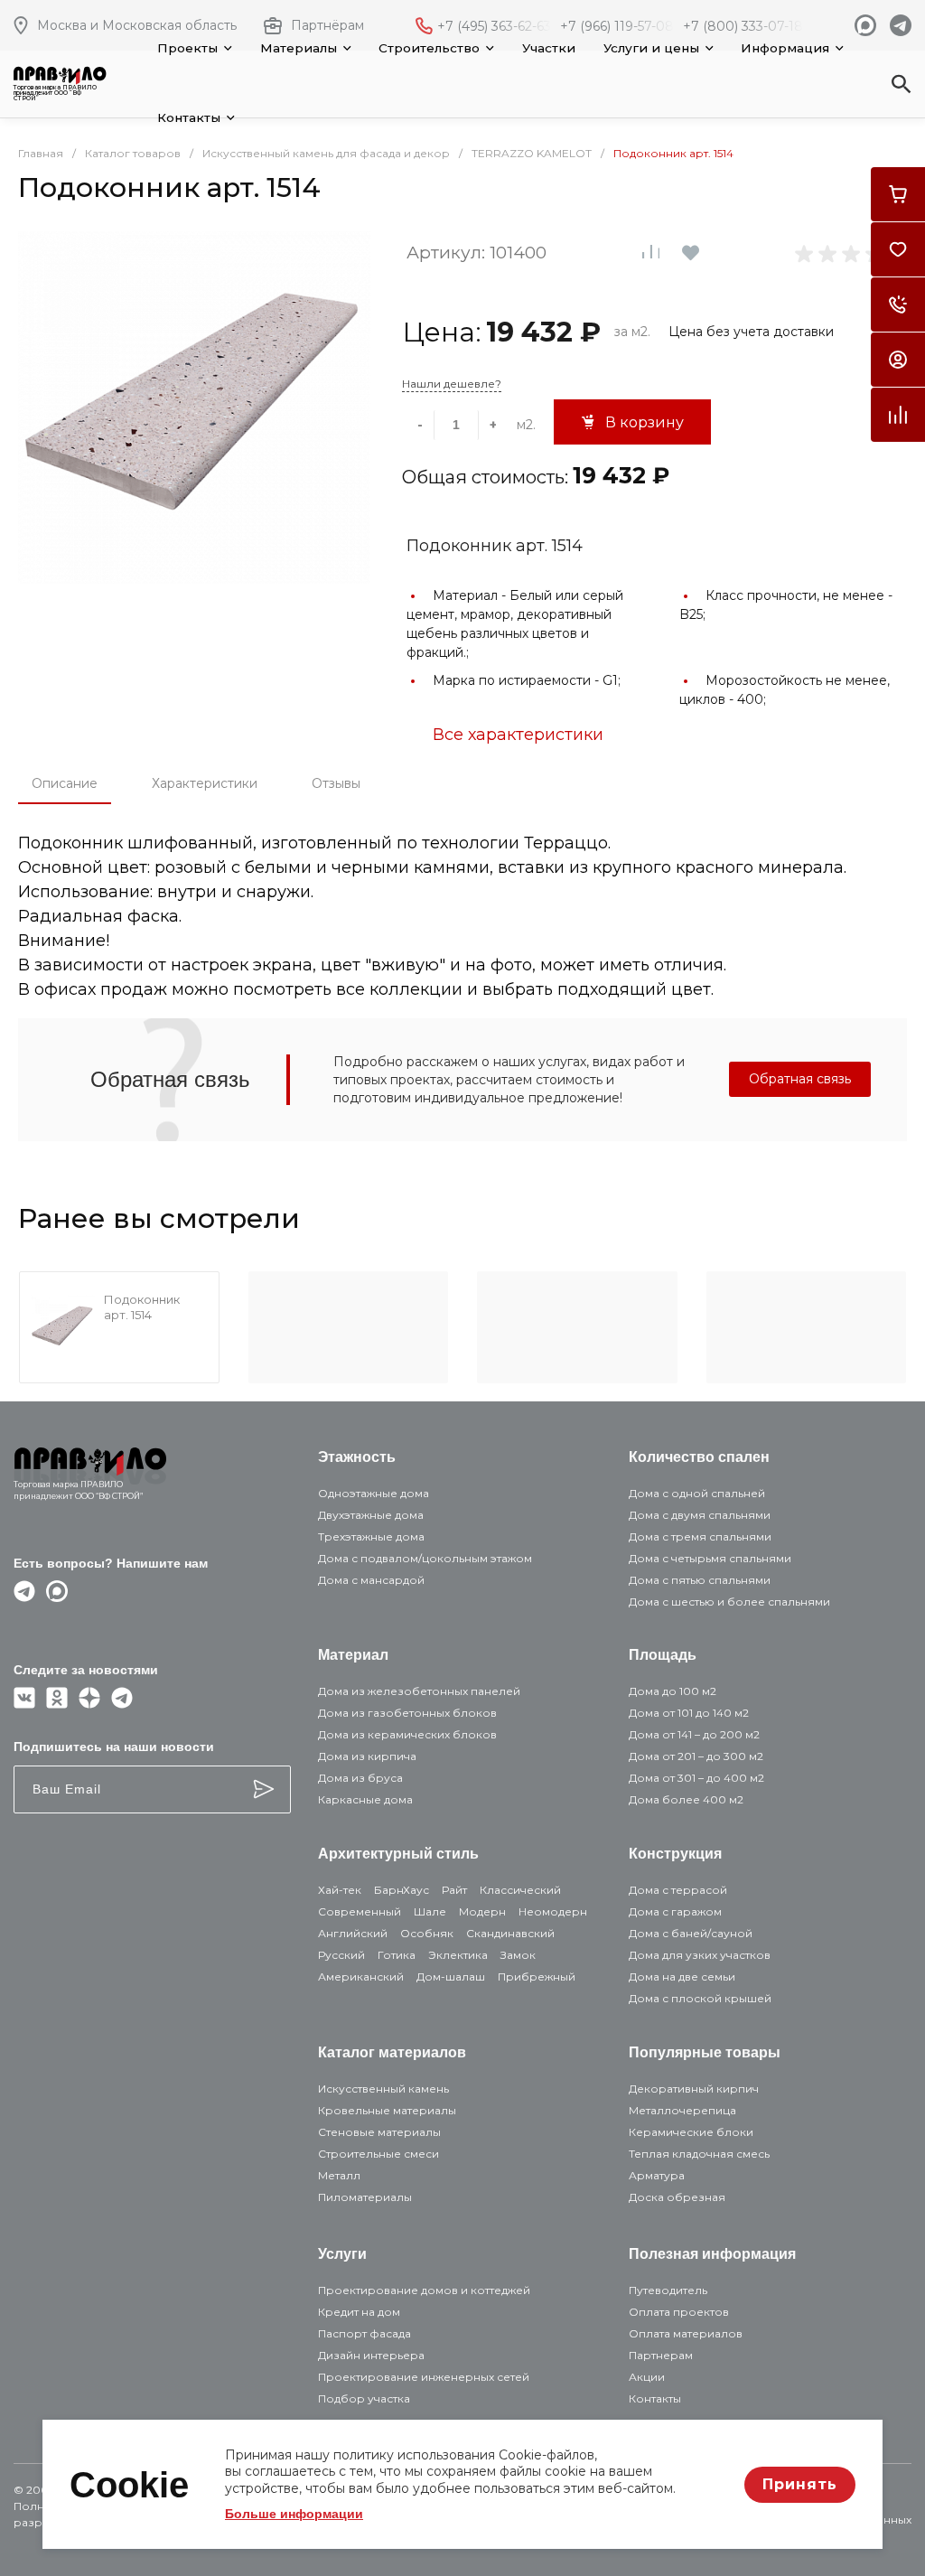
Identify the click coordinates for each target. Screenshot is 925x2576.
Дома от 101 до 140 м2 (689, 1713)
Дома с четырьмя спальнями (710, 1558)
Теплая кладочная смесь (699, 2154)
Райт (454, 1890)
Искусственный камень (383, 2089)
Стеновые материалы (379, 2132)
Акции (647, 2377)
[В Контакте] (24, 1704)
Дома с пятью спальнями (700, 1580)
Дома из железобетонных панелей (419, 1691)
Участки (549, 48)
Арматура (657, 2175)
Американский (361, 1976)
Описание (65, 783)
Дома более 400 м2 (686, 1799)
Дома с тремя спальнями (700, 1536)
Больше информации (294, 2514)
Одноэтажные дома (374, 1493)
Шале (430, 1911)
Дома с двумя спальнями (700, 1515)
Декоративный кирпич (694, 2089)
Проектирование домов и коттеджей (424, 2290)
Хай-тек (340, 1890)
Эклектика (458, 1955)
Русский (341, 1955)
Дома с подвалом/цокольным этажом (425, 1558)
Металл (339, 2175)
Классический (520, 1890)
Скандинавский (510, 1933)
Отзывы (336, 783)
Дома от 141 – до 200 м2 (694, 1734)
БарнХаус (402, 1890)
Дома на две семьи (682, 1976)
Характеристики (205, 783)
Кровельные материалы (387, 2110)
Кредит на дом (359, 2312)
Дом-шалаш (451, 1976)
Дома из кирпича (367, 1756)
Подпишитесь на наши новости (114, 1747)
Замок (518, 1955)
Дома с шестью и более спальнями (729, 1602)
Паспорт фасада (364, 2333)
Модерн (482, 1911)
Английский (353, 1933)
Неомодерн (553, 1911)
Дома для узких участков (700, 1955)
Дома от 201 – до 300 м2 (696, 1756)
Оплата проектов (679, 2312)
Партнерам (661, 2355)
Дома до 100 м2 (673, 1691)
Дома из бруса (360, 1778)
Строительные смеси (378, 2154)
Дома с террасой (678, 1890)
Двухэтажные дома (371, 1515)
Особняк (427, 1933)
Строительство (429, 48)
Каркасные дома (365, 1799)
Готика (397, 1955)
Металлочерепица (682, 2110)
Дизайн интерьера (371, 2355)
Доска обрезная (677, 2197)
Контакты (189, 117)
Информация (785, 48)
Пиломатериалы (365, 2197)
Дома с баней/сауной (691, 1933)
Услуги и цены (651, 48)
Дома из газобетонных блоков (407, 1713)
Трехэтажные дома (371, 1536)
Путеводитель (668, 2290)
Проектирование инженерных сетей (424, 2377)
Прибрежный (537, 1976)
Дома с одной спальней (697, 1493)
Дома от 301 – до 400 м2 (696, 1778)
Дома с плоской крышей (700, 1998)
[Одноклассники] (57, 1704)
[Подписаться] (264, 1789)
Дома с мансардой (371, 1580)
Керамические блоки (691, 2132)
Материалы (299, 48)
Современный (360, 1911)
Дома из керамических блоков (407, 1734)
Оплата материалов (686, 2333)
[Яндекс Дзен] (89, 1704)
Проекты (187, 48)
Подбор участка (364, 2398)
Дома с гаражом (675, 1911)
